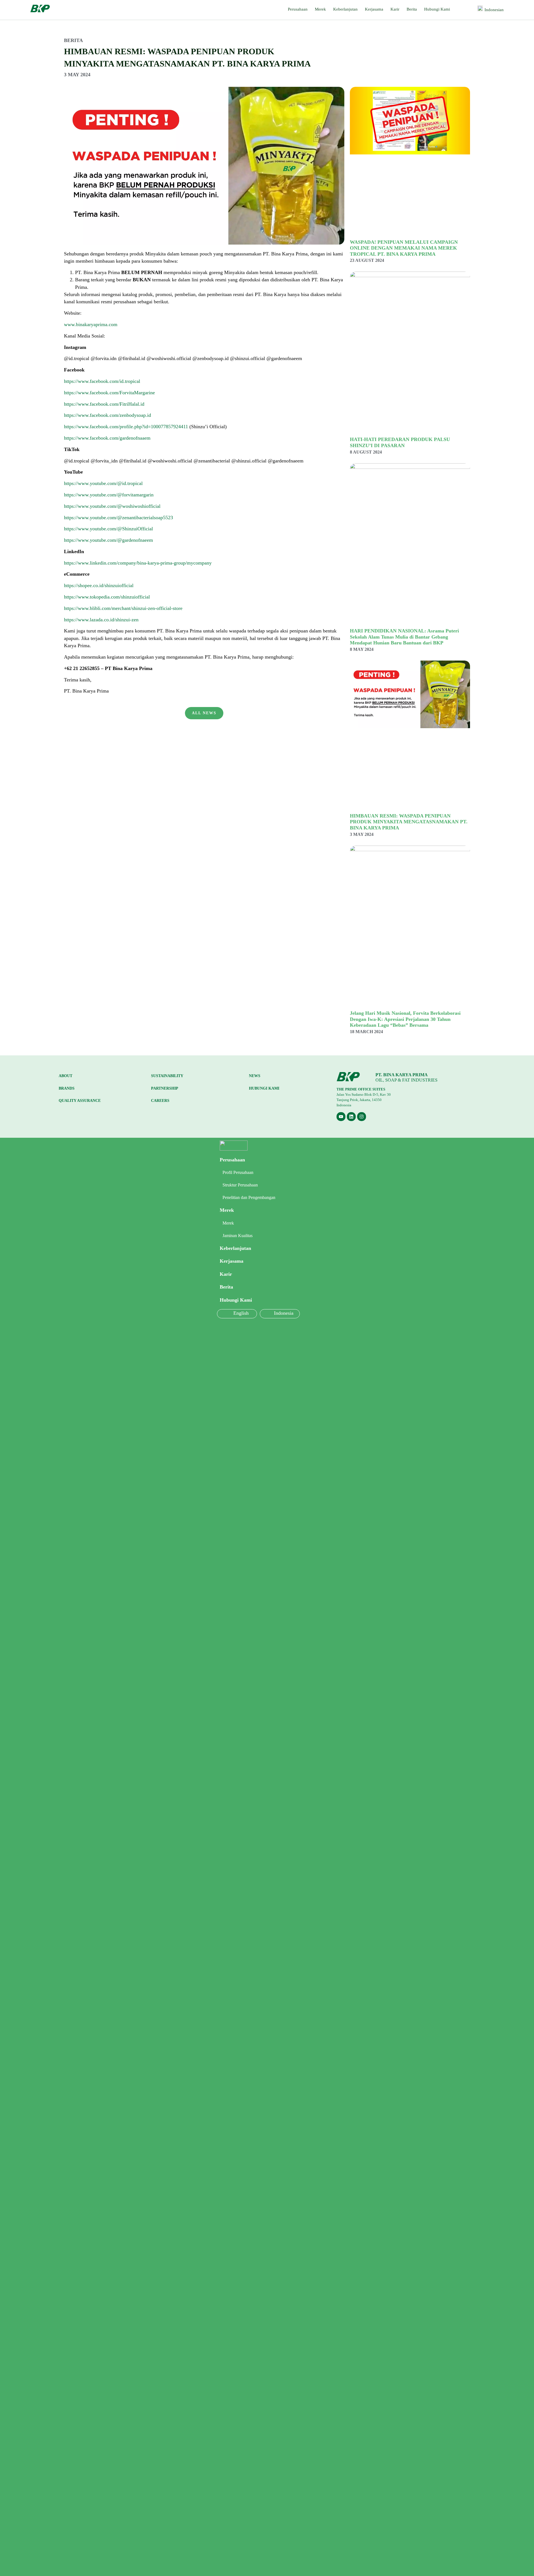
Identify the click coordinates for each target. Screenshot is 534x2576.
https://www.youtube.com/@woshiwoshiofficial (112, 506)
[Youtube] (341, 1117)
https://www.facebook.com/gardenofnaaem (107, 438)
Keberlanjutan (345, 9)
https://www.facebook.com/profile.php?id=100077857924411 (127, 427)
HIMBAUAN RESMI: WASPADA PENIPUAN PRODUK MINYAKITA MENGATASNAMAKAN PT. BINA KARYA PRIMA (409, 822)
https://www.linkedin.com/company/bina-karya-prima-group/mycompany (138, 563)
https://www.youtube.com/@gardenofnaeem (108, 540)
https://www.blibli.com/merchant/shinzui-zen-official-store (123, 608)
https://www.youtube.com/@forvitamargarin (109, 495)
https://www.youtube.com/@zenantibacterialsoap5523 (118, 518)
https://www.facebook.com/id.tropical (102, 381)
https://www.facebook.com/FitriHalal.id (104, 404)
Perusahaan (298, 9)
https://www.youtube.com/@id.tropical (103, 483)
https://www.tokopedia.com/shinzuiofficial (107, 597)
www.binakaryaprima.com (91, 324)
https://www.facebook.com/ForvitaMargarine (109, 393)
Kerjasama (374, 9)
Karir (395, 9)
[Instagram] (362, 1117)
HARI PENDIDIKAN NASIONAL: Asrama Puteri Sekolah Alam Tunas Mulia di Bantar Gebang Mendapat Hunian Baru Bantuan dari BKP (404, 637)
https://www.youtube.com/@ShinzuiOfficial (108, 529)
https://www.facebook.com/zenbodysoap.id (107, 415)
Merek (320, 9)
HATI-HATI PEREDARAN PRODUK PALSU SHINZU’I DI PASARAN (400, 442)
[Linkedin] (351, 1117)
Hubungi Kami (437, 9)
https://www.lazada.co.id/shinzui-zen (101, 620)
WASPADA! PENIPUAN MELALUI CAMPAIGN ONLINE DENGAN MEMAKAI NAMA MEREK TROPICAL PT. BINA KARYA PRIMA (404, 248)
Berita (412, 9)
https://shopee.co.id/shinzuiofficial (99, 585)
